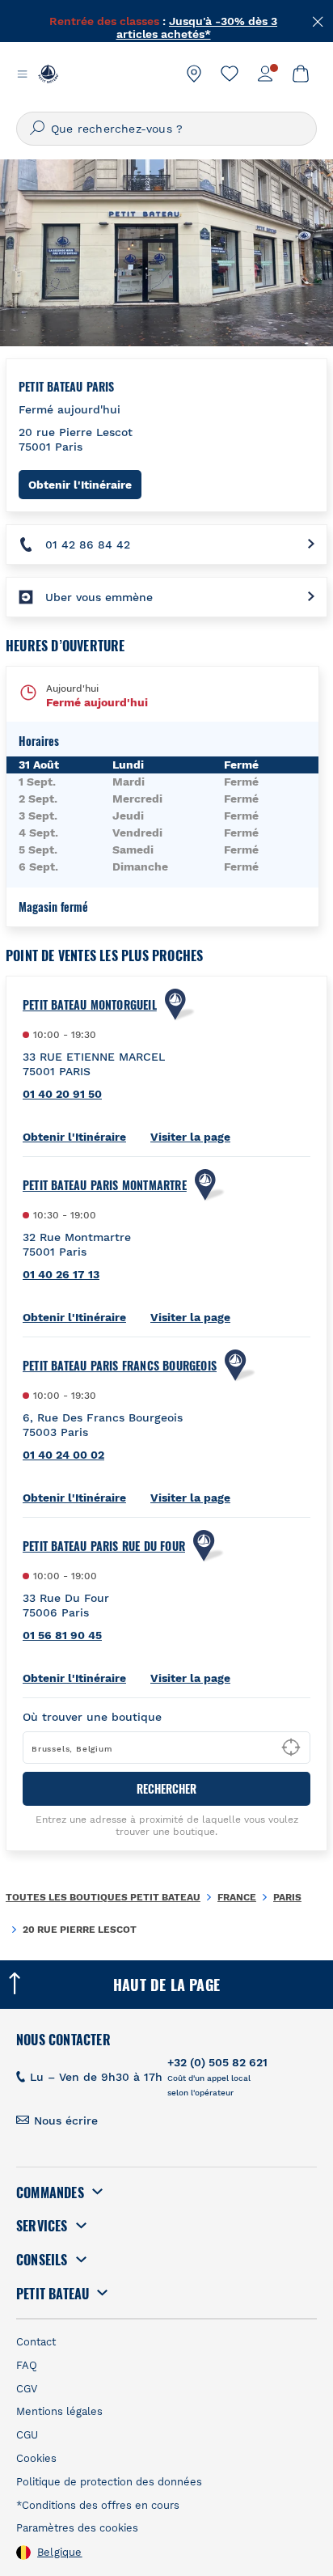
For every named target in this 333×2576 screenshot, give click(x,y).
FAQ (27, 2365)
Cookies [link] (36, 2458)
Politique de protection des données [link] (109, 2482)
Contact (36, 2342)
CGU (27, 2435)
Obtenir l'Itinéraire (85, 484)
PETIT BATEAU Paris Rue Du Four (104, 1546)
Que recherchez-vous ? (117, 129)
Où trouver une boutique (92, 1717)
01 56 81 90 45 (62, 1635)
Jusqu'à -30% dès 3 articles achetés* (197, 21)
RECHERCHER (166, 1788)
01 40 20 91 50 (62, 1094)
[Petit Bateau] (48, 74)
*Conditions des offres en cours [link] (98, 2505)
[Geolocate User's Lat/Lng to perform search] (291, 1748)
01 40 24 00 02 (63, 1455)
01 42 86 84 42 (88, 544)
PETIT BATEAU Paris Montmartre (105, 1185)
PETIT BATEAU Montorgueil (90, 1005)
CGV (27, 2389)
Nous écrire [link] (66, 2121)
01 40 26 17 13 (61, 1274)
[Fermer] (318, 20)
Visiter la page (190, 1137)
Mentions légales (59, 2411)
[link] (194, 74)
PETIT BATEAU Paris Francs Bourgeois (120, 1366)
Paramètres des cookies (77, 2528)
